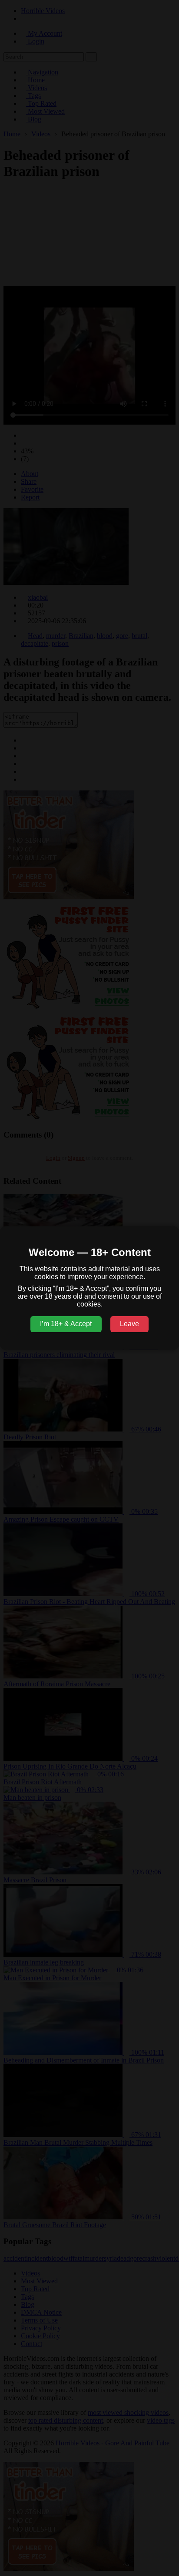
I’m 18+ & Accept (66, 1324)
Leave (129, 1324)
